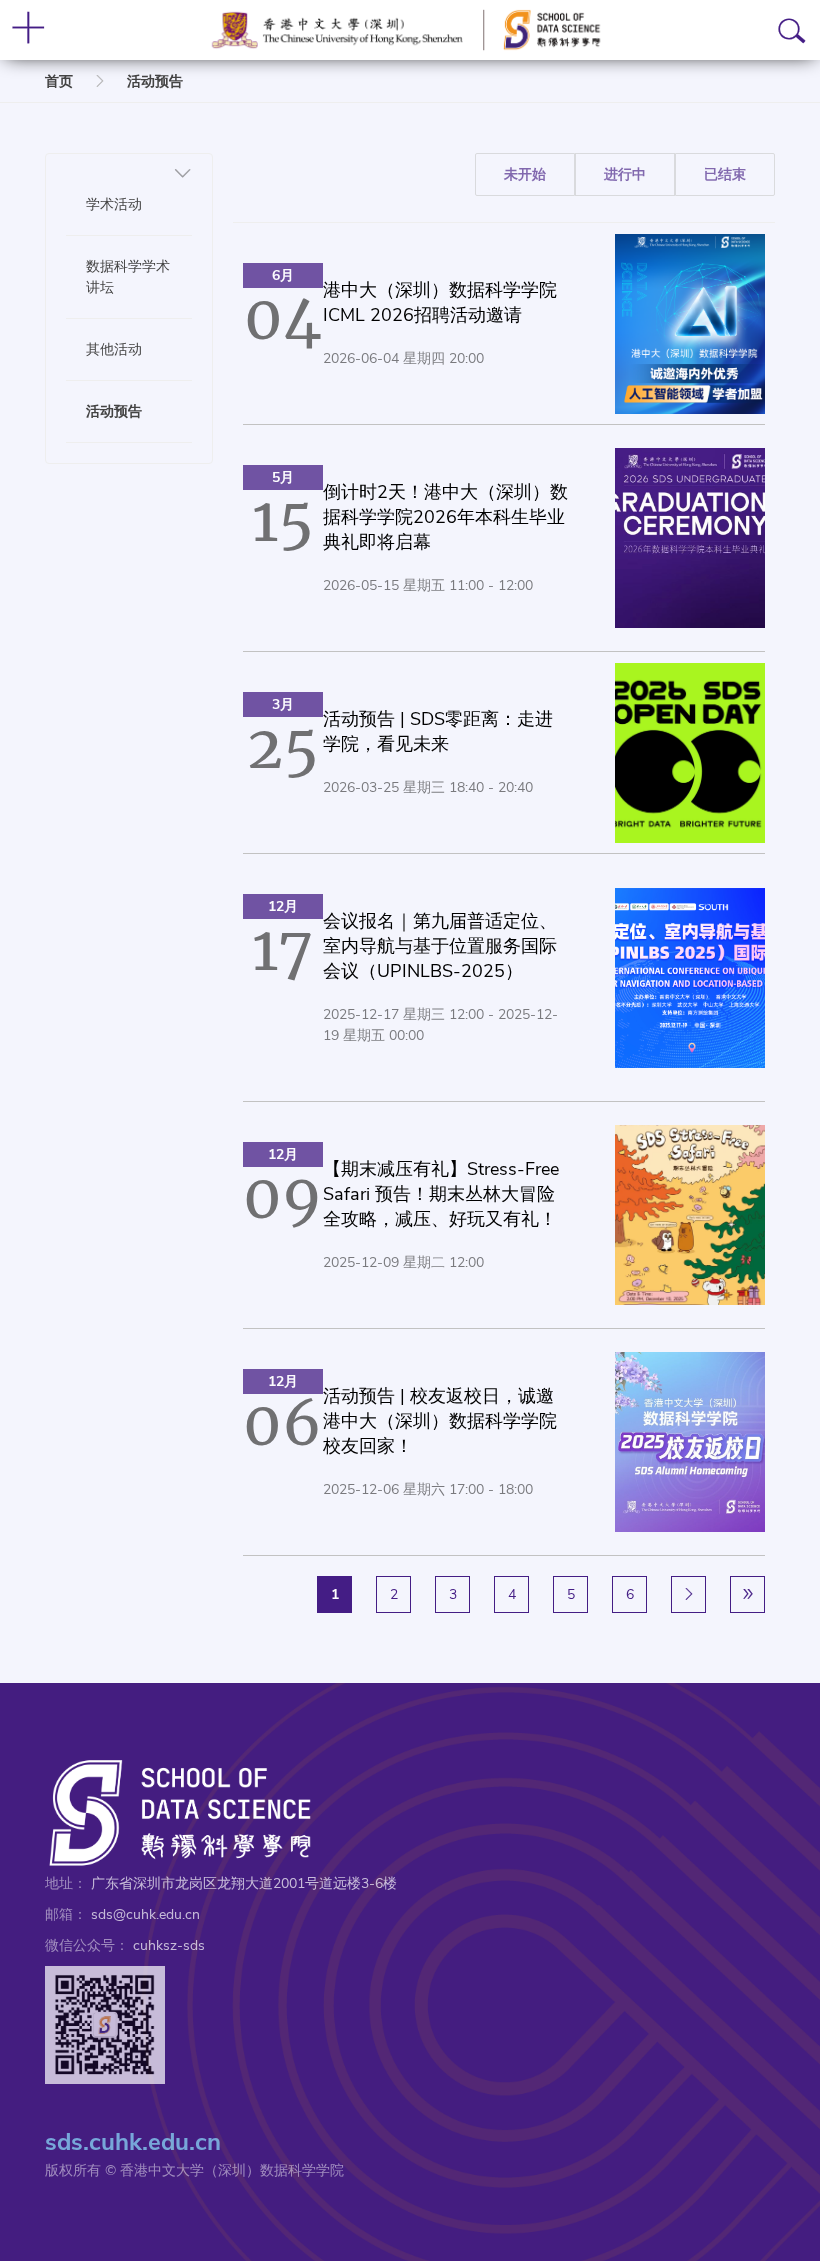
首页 (59, 81)
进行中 (625, 174)
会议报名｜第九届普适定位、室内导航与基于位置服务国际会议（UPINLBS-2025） (440, 946)
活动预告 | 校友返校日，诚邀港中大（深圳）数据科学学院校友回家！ (440, 1421)
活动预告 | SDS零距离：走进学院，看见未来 (438, 731)
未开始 (525, 174)
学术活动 (114, 204)
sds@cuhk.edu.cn (145, 1914)
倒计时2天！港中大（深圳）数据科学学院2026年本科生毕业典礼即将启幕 (445, 517)
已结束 (725, 174)
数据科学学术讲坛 (128, 276)
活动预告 (155, 81)
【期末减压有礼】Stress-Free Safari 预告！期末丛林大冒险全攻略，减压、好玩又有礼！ (441, 1194)
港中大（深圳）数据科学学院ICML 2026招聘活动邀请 (440, 302)
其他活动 (114, 349)
